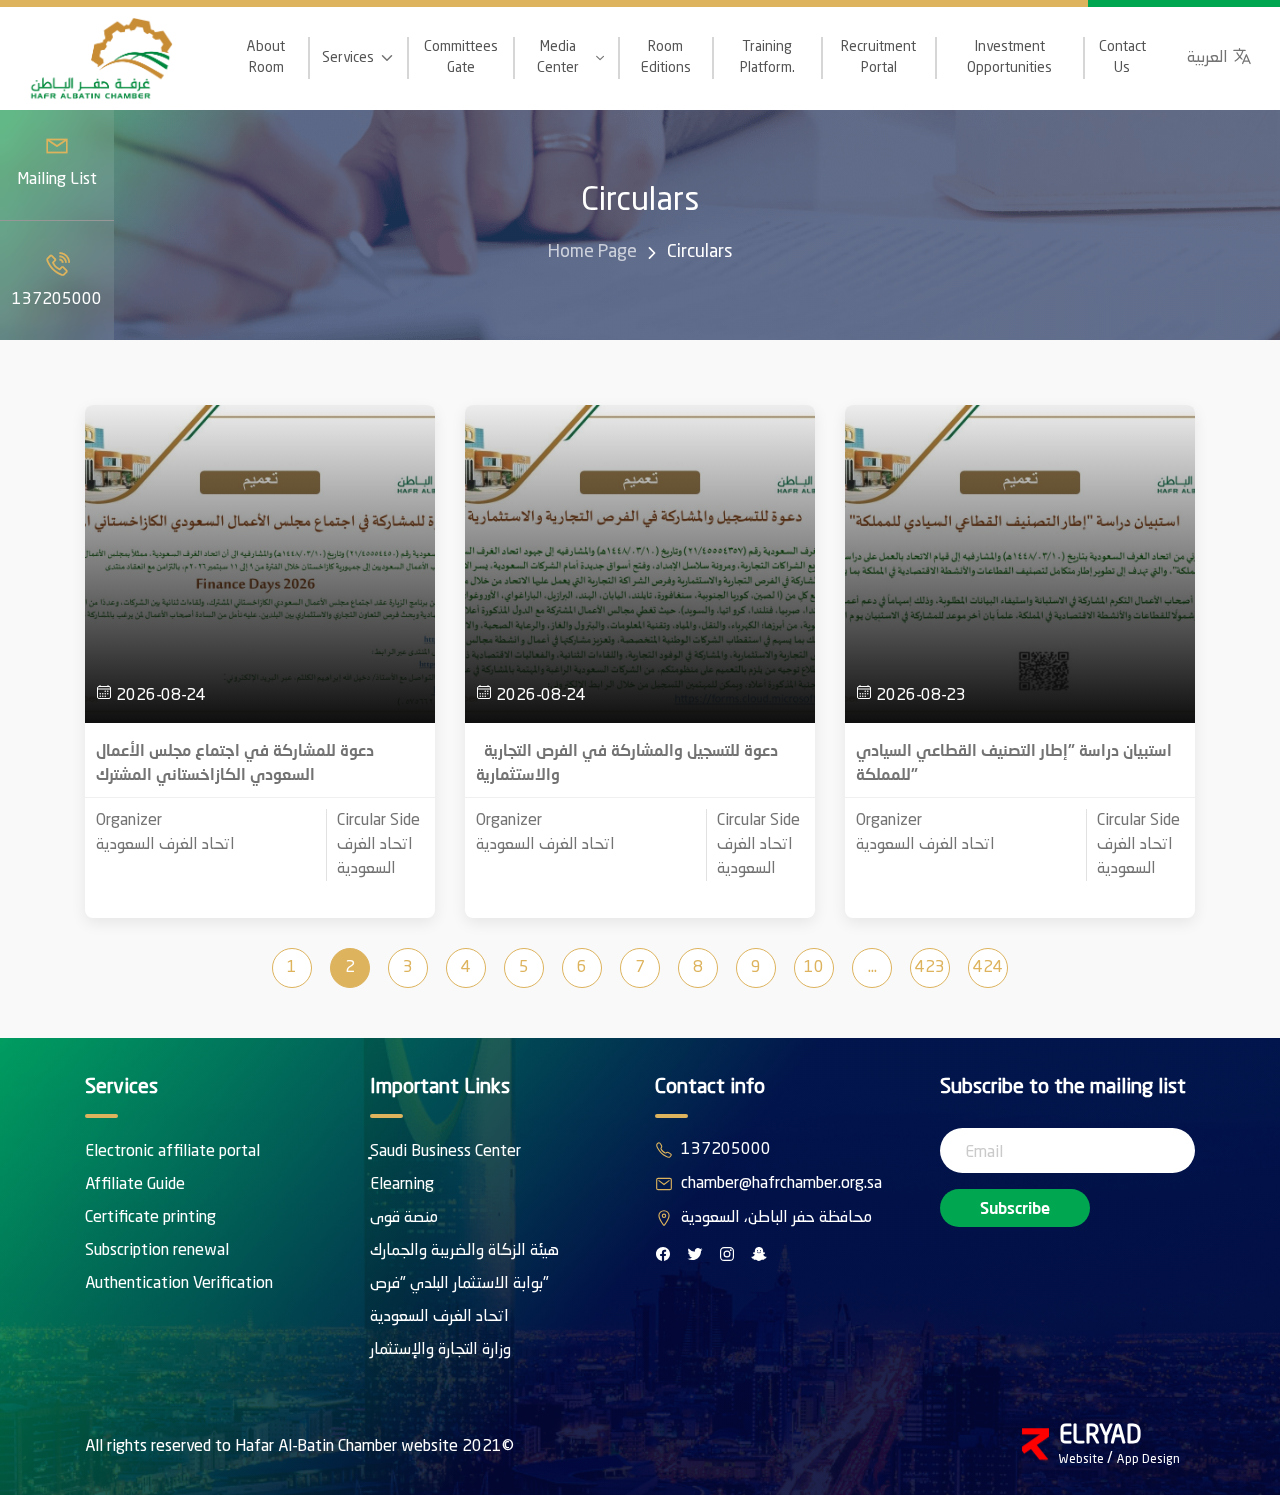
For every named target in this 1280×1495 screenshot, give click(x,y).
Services (348, 58)
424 (988, 968)
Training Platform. (767, 57)
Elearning (402, 1185)
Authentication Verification (179, 1284)
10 (814, 968)
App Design (1148, 1460)
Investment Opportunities (1009, 57)
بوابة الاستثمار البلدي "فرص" (459, 1284)
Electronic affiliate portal (172, 1152)
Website (1083, 1460)
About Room (266, 57)
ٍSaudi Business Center (445, 1152)
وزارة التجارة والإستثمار (440, 1350)
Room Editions (666, 57)
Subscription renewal (157, 1251)
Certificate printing (150, 1218)
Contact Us (1122, 57)
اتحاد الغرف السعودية (439, 1317)
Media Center (558, 57)
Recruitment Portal (878, 57)
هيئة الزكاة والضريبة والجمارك (464, 1251)
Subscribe (1015, 1207)
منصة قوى (404, 1218)
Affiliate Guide (135, 1185)
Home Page (592, 252)
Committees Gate (461, 57)
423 (930, 968)
